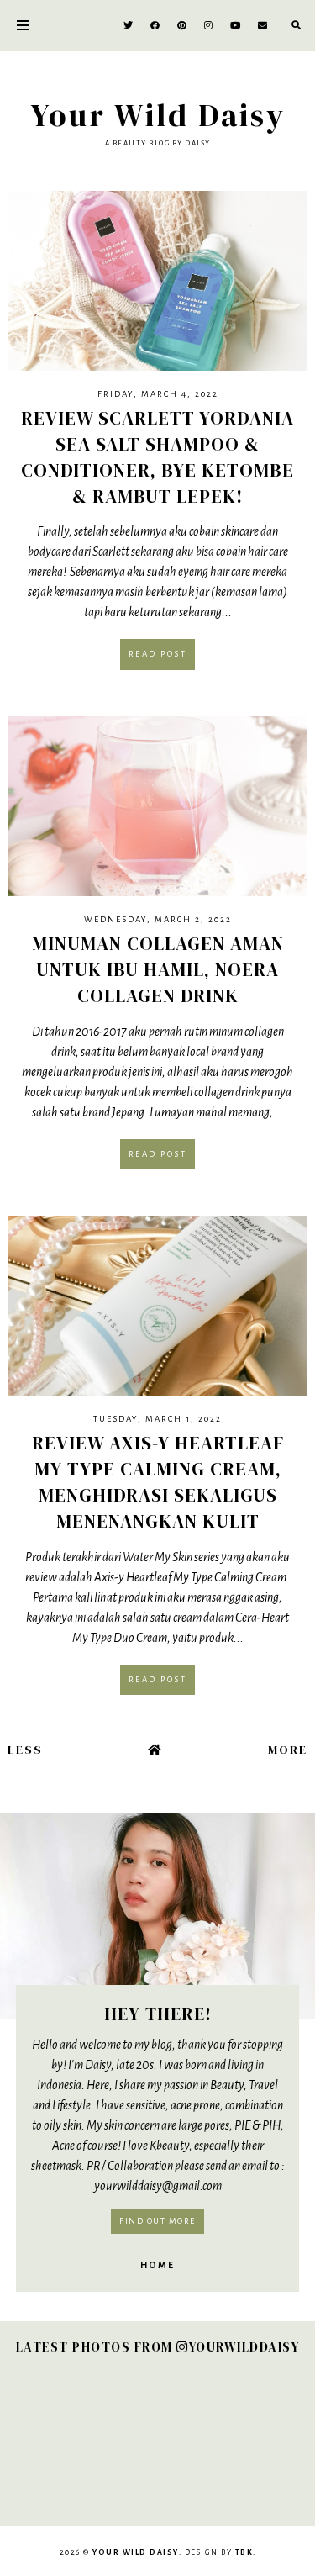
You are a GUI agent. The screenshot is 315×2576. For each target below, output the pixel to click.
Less (25, 1750)
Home (157, 2265)
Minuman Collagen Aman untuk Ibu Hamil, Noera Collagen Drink (158, 969)
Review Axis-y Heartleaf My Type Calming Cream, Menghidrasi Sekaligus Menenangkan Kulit (158, 1481)
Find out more (157, 2221)
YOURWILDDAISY (244, 2347)
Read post (158, 654)
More (288, 1750)
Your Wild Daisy (158, 115)
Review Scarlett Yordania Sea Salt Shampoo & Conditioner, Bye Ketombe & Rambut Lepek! (157, 457)
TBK (244, 2552)
